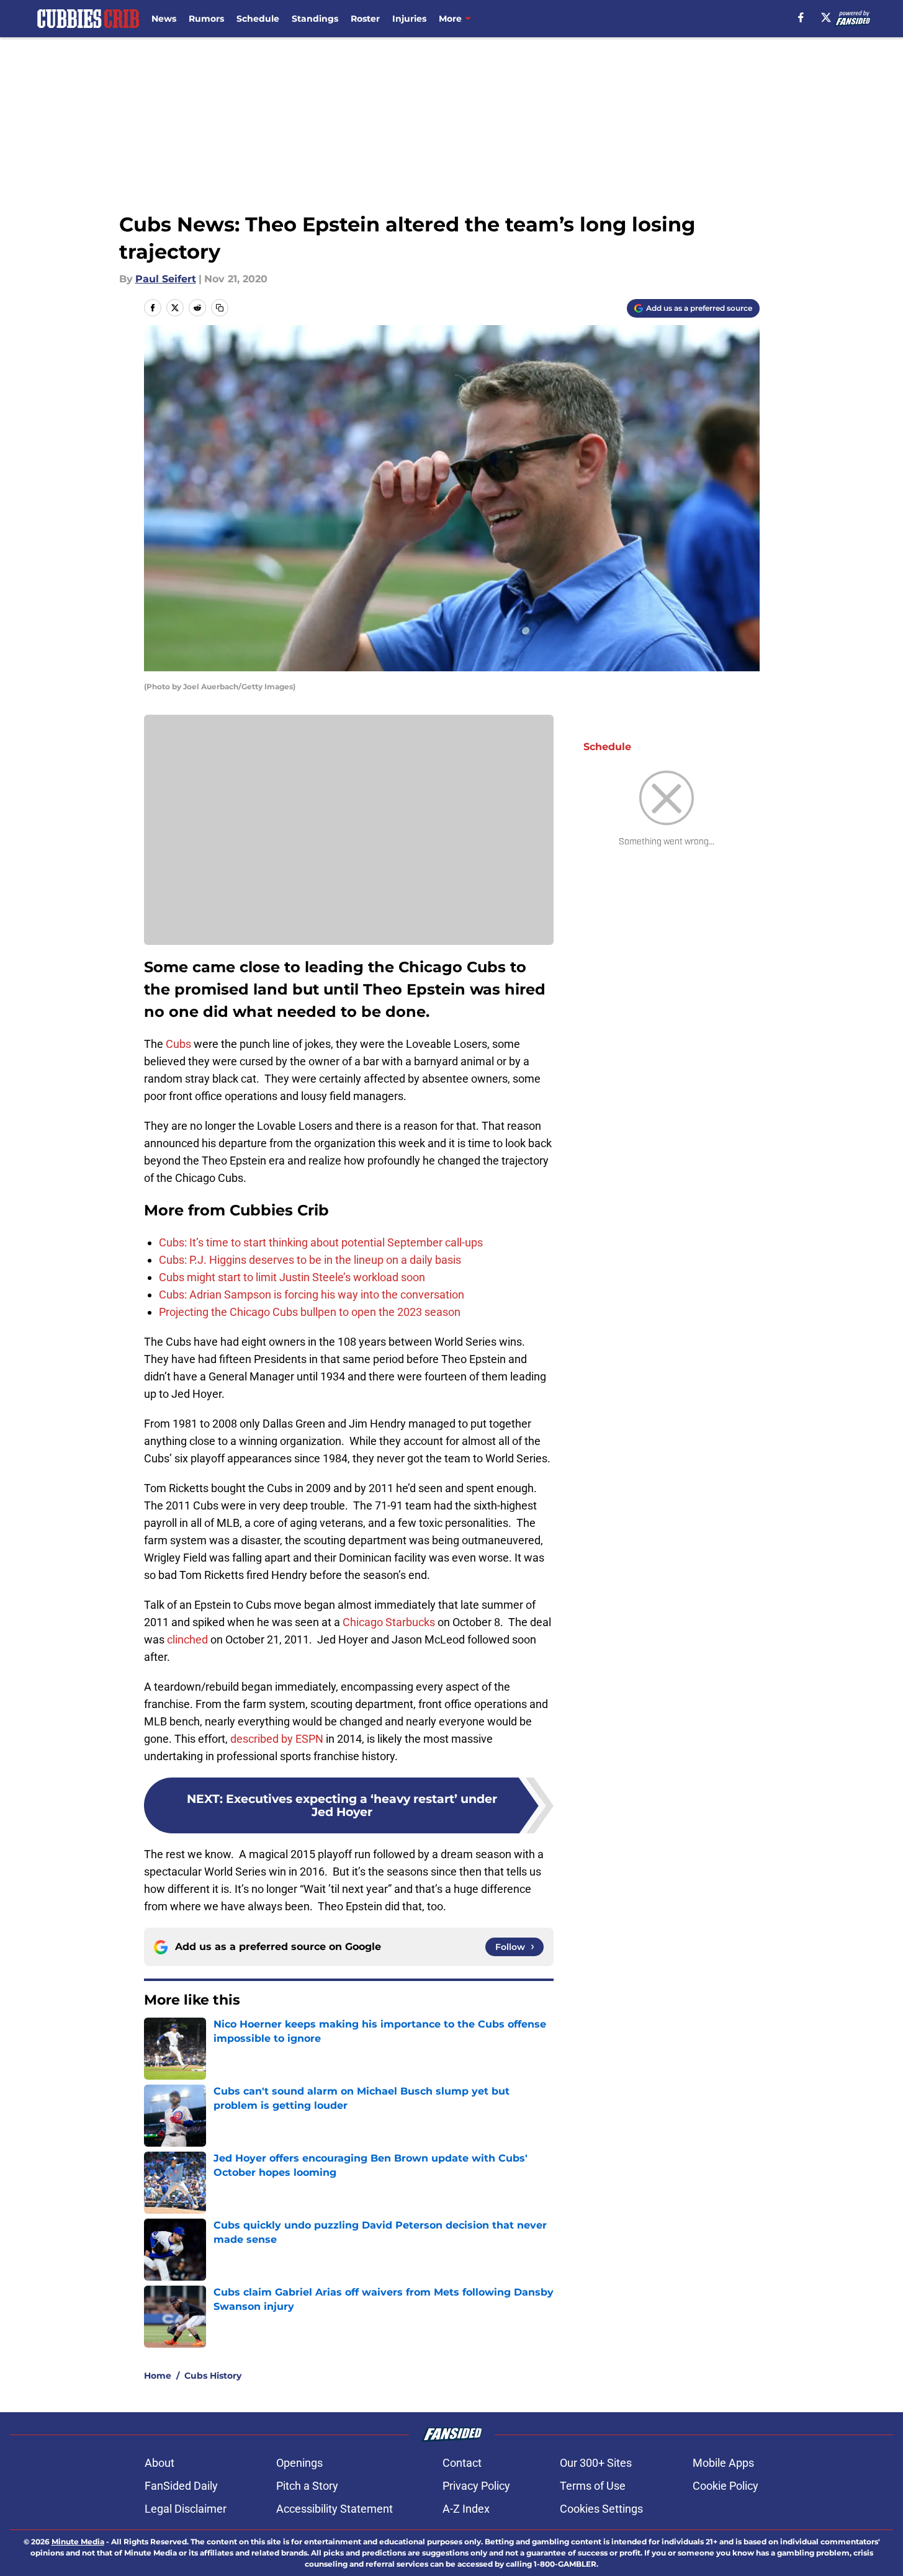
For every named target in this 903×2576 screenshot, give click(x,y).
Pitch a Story (307, 2486)
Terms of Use (593, 2486)
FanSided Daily (181, 2486)
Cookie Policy (726, 2486)
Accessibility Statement (335, 2509)
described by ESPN (277, 1739)
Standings (315, 19)
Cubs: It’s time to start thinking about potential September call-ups (321, 1242)
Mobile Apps (723, 2463)
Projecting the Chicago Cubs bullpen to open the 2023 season (310, 1312)
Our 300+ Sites (596, 2463)
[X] (826, 17)
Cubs (178, 1044)
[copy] (220, 308)
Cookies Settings (601, 2509)
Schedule (258, 19)
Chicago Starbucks (388, 1622)
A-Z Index (466, 2509)
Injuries (409, 19)
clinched (186, 1639)
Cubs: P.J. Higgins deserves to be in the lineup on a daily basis (310, 1260)
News (164, 19)
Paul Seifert (166, 279)
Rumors (206, 19)
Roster (365, 19)
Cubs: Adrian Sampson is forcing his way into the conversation (312, 1295)
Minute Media (78, 2542)
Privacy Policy (476, 2486)
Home (158, 2376)
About (159, 2463)
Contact (462, 2463)
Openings (299, 2463)
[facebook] (801, 17)
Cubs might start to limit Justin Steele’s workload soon (292, 1277)
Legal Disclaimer (186, 2509)
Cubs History (213, 2376)
